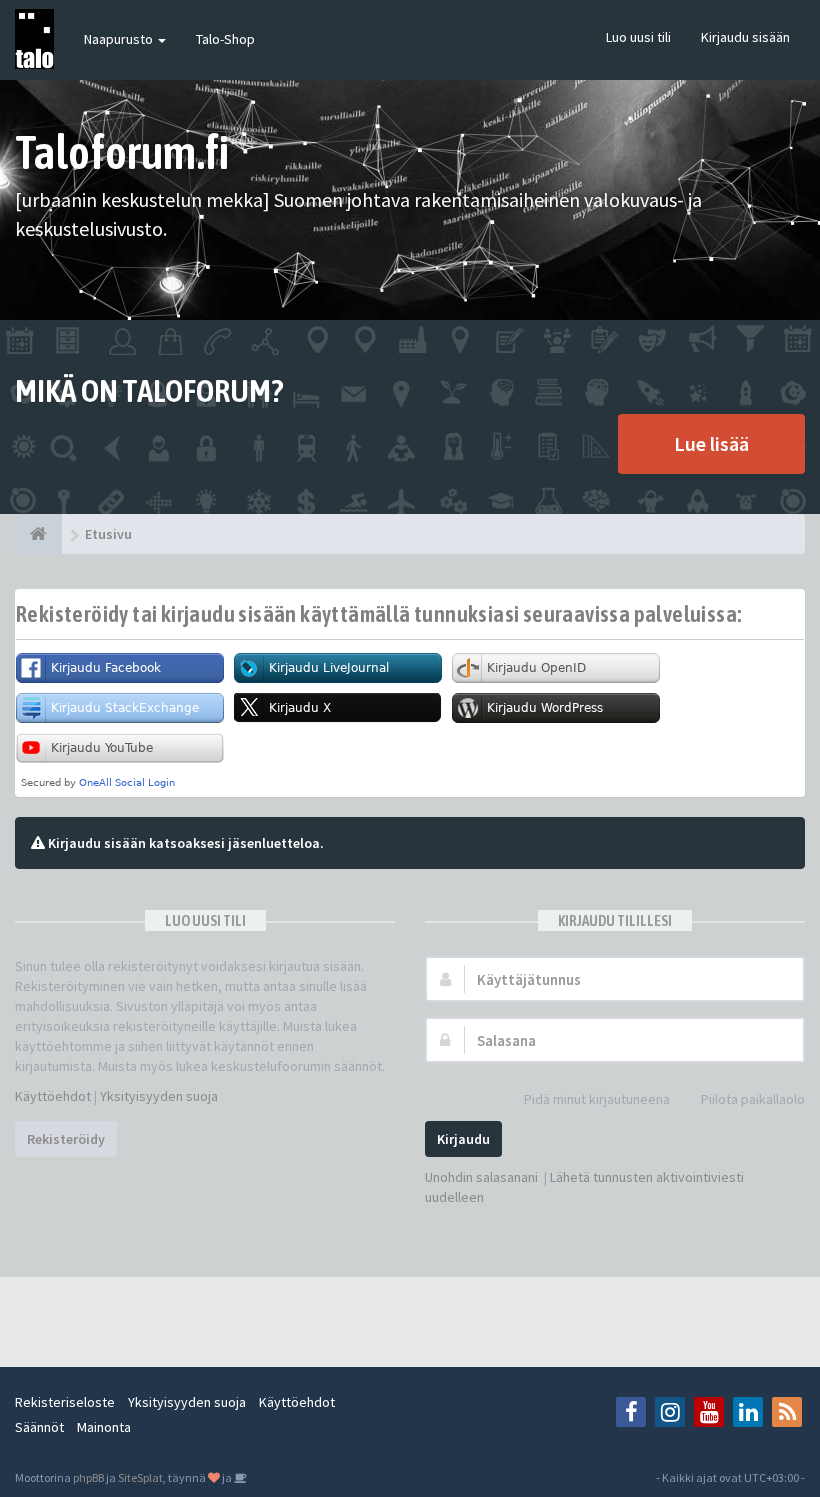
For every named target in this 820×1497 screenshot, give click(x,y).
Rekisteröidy (66, 1139)
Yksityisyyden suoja (159, 1096)
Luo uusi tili (638, 37)
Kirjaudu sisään (745, 37)
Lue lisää (711, 443)
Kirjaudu (463, 1139)
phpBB (88, 1477)
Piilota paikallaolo (753, 1099)
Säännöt (39, 1427)
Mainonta (104, 1427)
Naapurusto (120, 39)
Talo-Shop (225, 39)
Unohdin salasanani (481, 1177)
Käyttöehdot (53, 1096)
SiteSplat (140, 1477)
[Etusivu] (38, 534)
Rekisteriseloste (65, 1402)
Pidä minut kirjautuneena (597, 1099)
